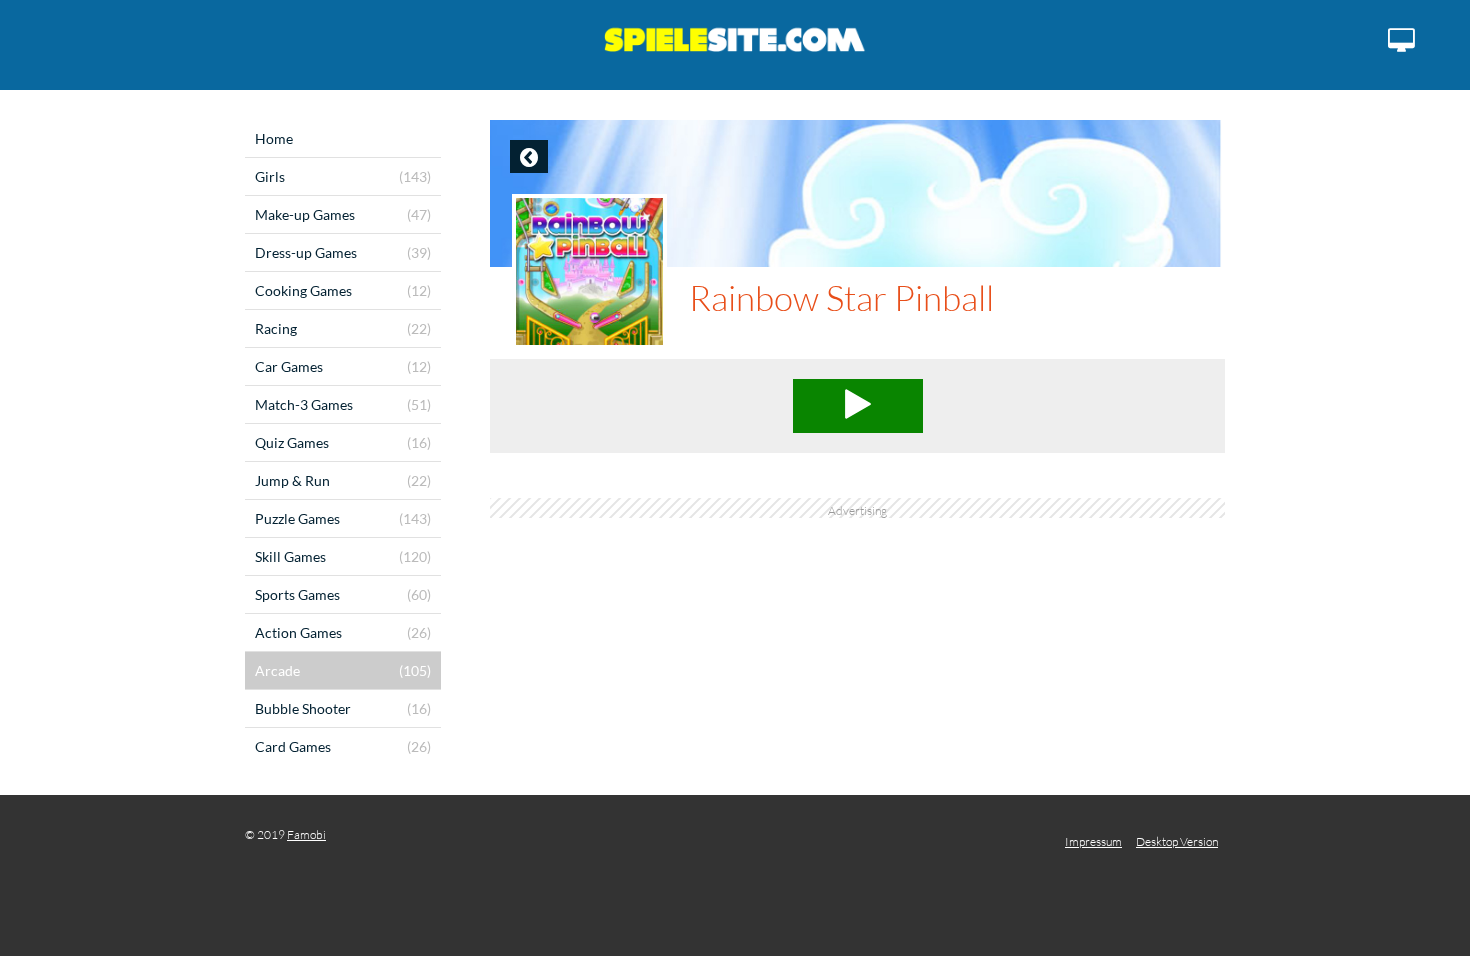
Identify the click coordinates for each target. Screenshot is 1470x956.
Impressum (1093, 841)
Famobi (306, 834)
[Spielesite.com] (735, 45)
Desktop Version (1177, 841)
